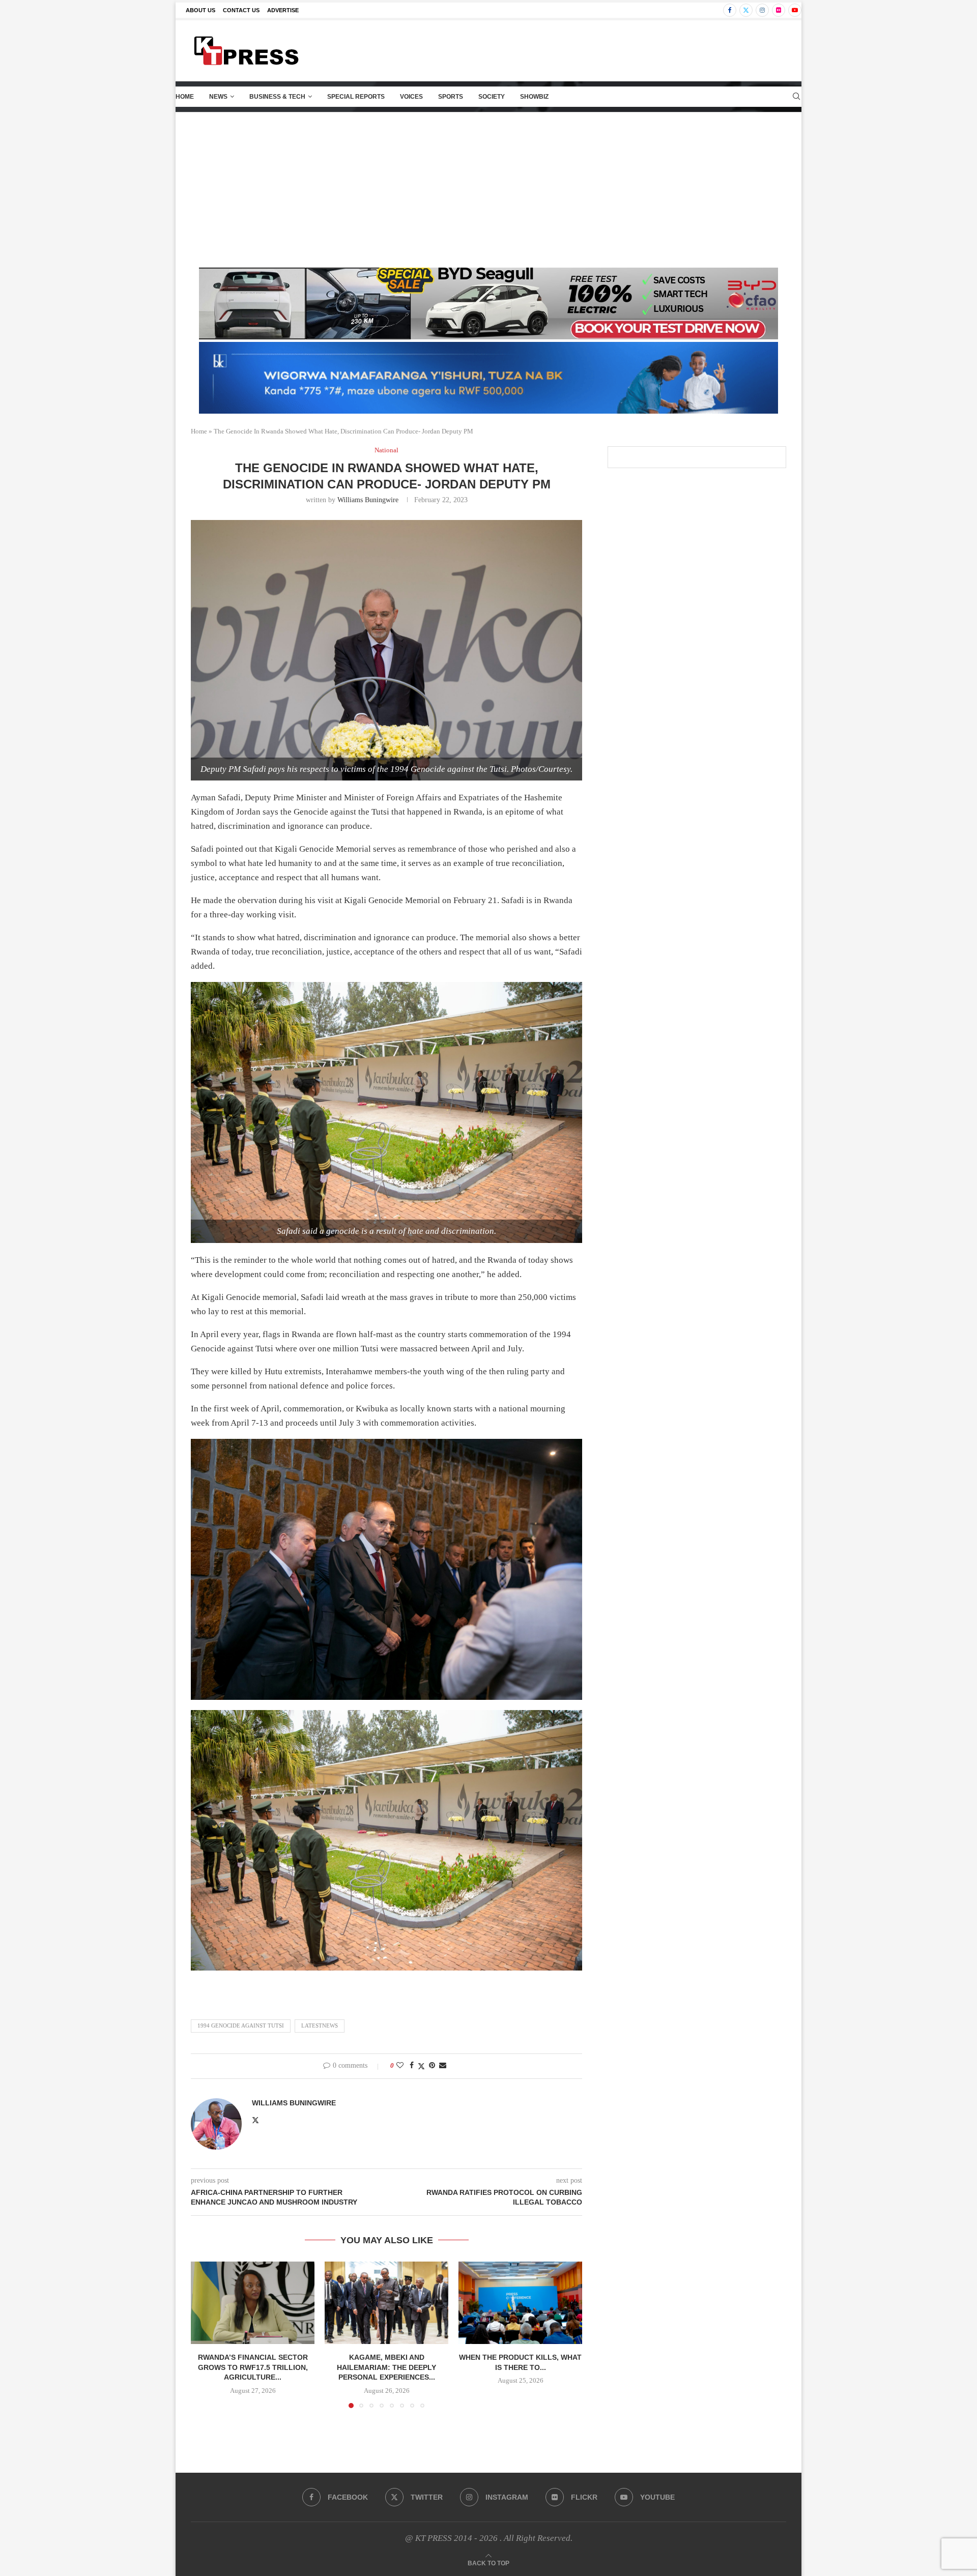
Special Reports (356, 97)
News (218, 97)
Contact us (241, 10)
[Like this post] (400, 2066)
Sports (451, 97)
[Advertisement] (489, 189)
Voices (411, 97)
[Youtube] (795, 10)
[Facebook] (730, 10)
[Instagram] (762, 10)
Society (492, 97)
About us (200, 10)
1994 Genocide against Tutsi (241, 2025)
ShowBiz (534, 97)
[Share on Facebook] (412, 2066)
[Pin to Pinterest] (432, 2066)
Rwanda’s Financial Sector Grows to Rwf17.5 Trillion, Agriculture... (253, 2367)
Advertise (283, 10)
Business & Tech (277, 97)
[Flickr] (779, 10)
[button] (205, 2334)
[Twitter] (746, 10)
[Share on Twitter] (421, 2066)
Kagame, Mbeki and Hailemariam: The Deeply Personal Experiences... (386, 2367)
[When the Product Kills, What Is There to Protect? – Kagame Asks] (520, 2303)
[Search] (796, 97)
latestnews (320, 2025)
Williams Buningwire (368, 500)
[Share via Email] (443, 2066)
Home (185, 97)
